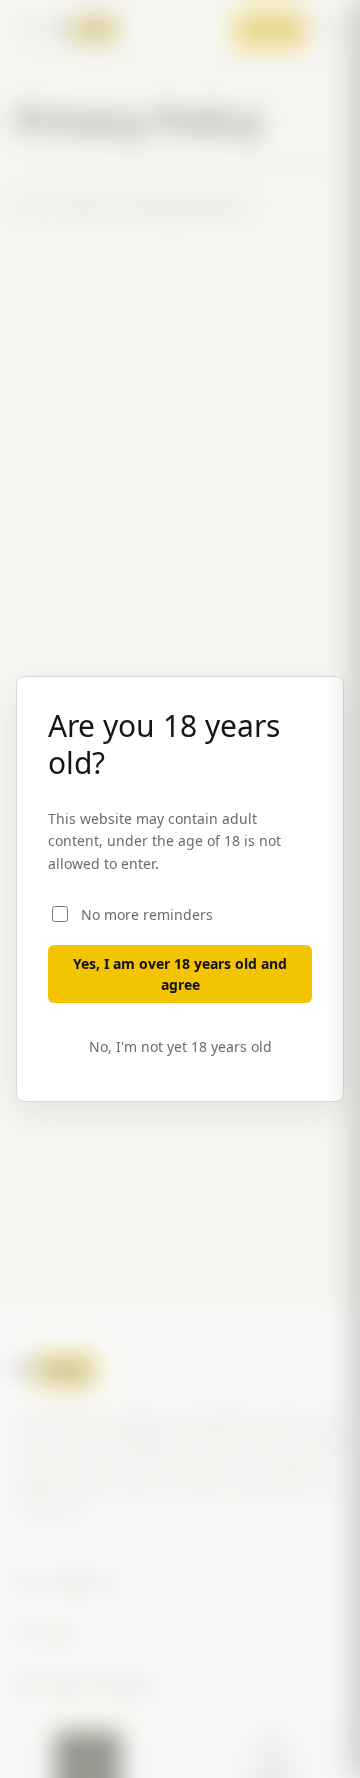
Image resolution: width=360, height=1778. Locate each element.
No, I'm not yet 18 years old (180, 1046)
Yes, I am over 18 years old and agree (180, 974)
